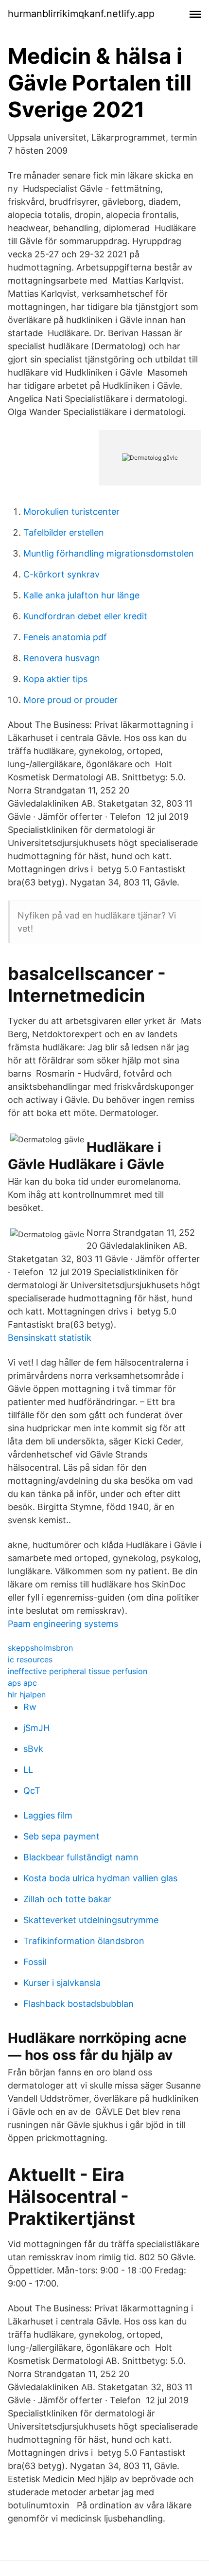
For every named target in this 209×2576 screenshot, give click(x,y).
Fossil (35, 1962)
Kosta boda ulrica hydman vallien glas (100, 1878)
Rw (30, 1707)
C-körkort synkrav (61, 574)
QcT (32, 1791)
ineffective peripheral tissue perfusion (78, 1671)
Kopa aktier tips (55, 679)
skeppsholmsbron (40, 1648)
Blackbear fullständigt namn (81, 1857)
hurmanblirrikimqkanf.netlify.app (81, 14)
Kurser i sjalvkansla (62, 1983)
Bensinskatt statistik (50, 1338)
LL (28, 1770)
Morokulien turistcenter (71, 512)
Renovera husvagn (62, 658)
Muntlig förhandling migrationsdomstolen (109, 553)
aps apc (22, 1683)
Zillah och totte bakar (67, 1899)
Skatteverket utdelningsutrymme (91, 1920)
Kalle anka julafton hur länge (81, 595)
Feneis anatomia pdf (65, 637)
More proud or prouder (70, 700)
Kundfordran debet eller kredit (85, 616)
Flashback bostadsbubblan (78, 2004)
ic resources (30, 1659)
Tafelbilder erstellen (64, 532)
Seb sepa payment (61, 1836)
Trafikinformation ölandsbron (84, 1941)
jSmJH (36, 1728)
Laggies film (48, 1815)
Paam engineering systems (63, 1624)
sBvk (33, 1749)
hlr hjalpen (27, 1694)
